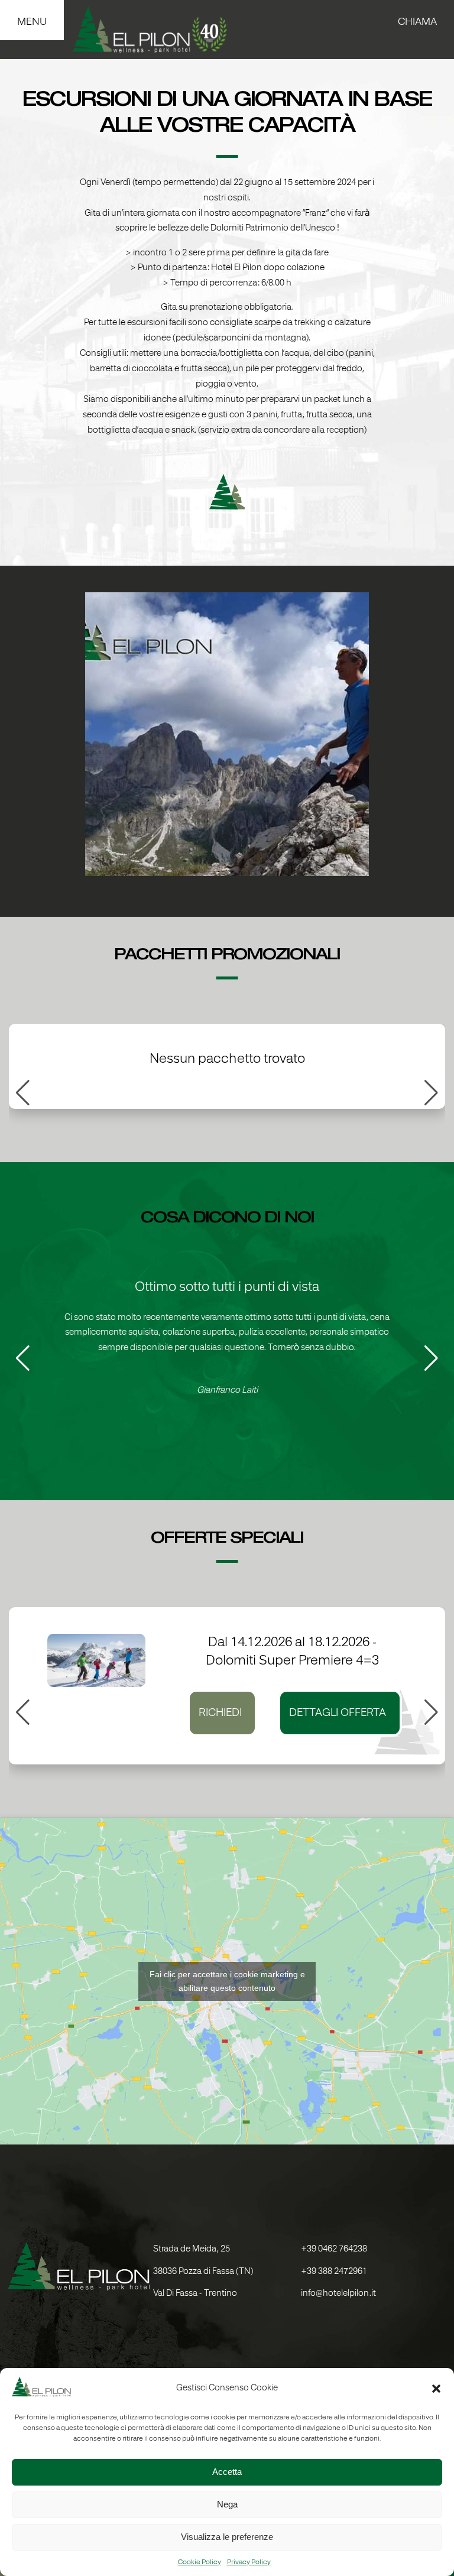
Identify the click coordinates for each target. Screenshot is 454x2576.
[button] (436, 2389)
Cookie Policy (200, 2562)
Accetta (227, 2472)
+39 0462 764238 (334, 2249)
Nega (227, 2504)
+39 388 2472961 (334, 2272)
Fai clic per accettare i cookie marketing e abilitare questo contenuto (227, 1981)
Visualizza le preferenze (227, 2537)
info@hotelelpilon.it (338, 2294)
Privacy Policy (249, 2562)
